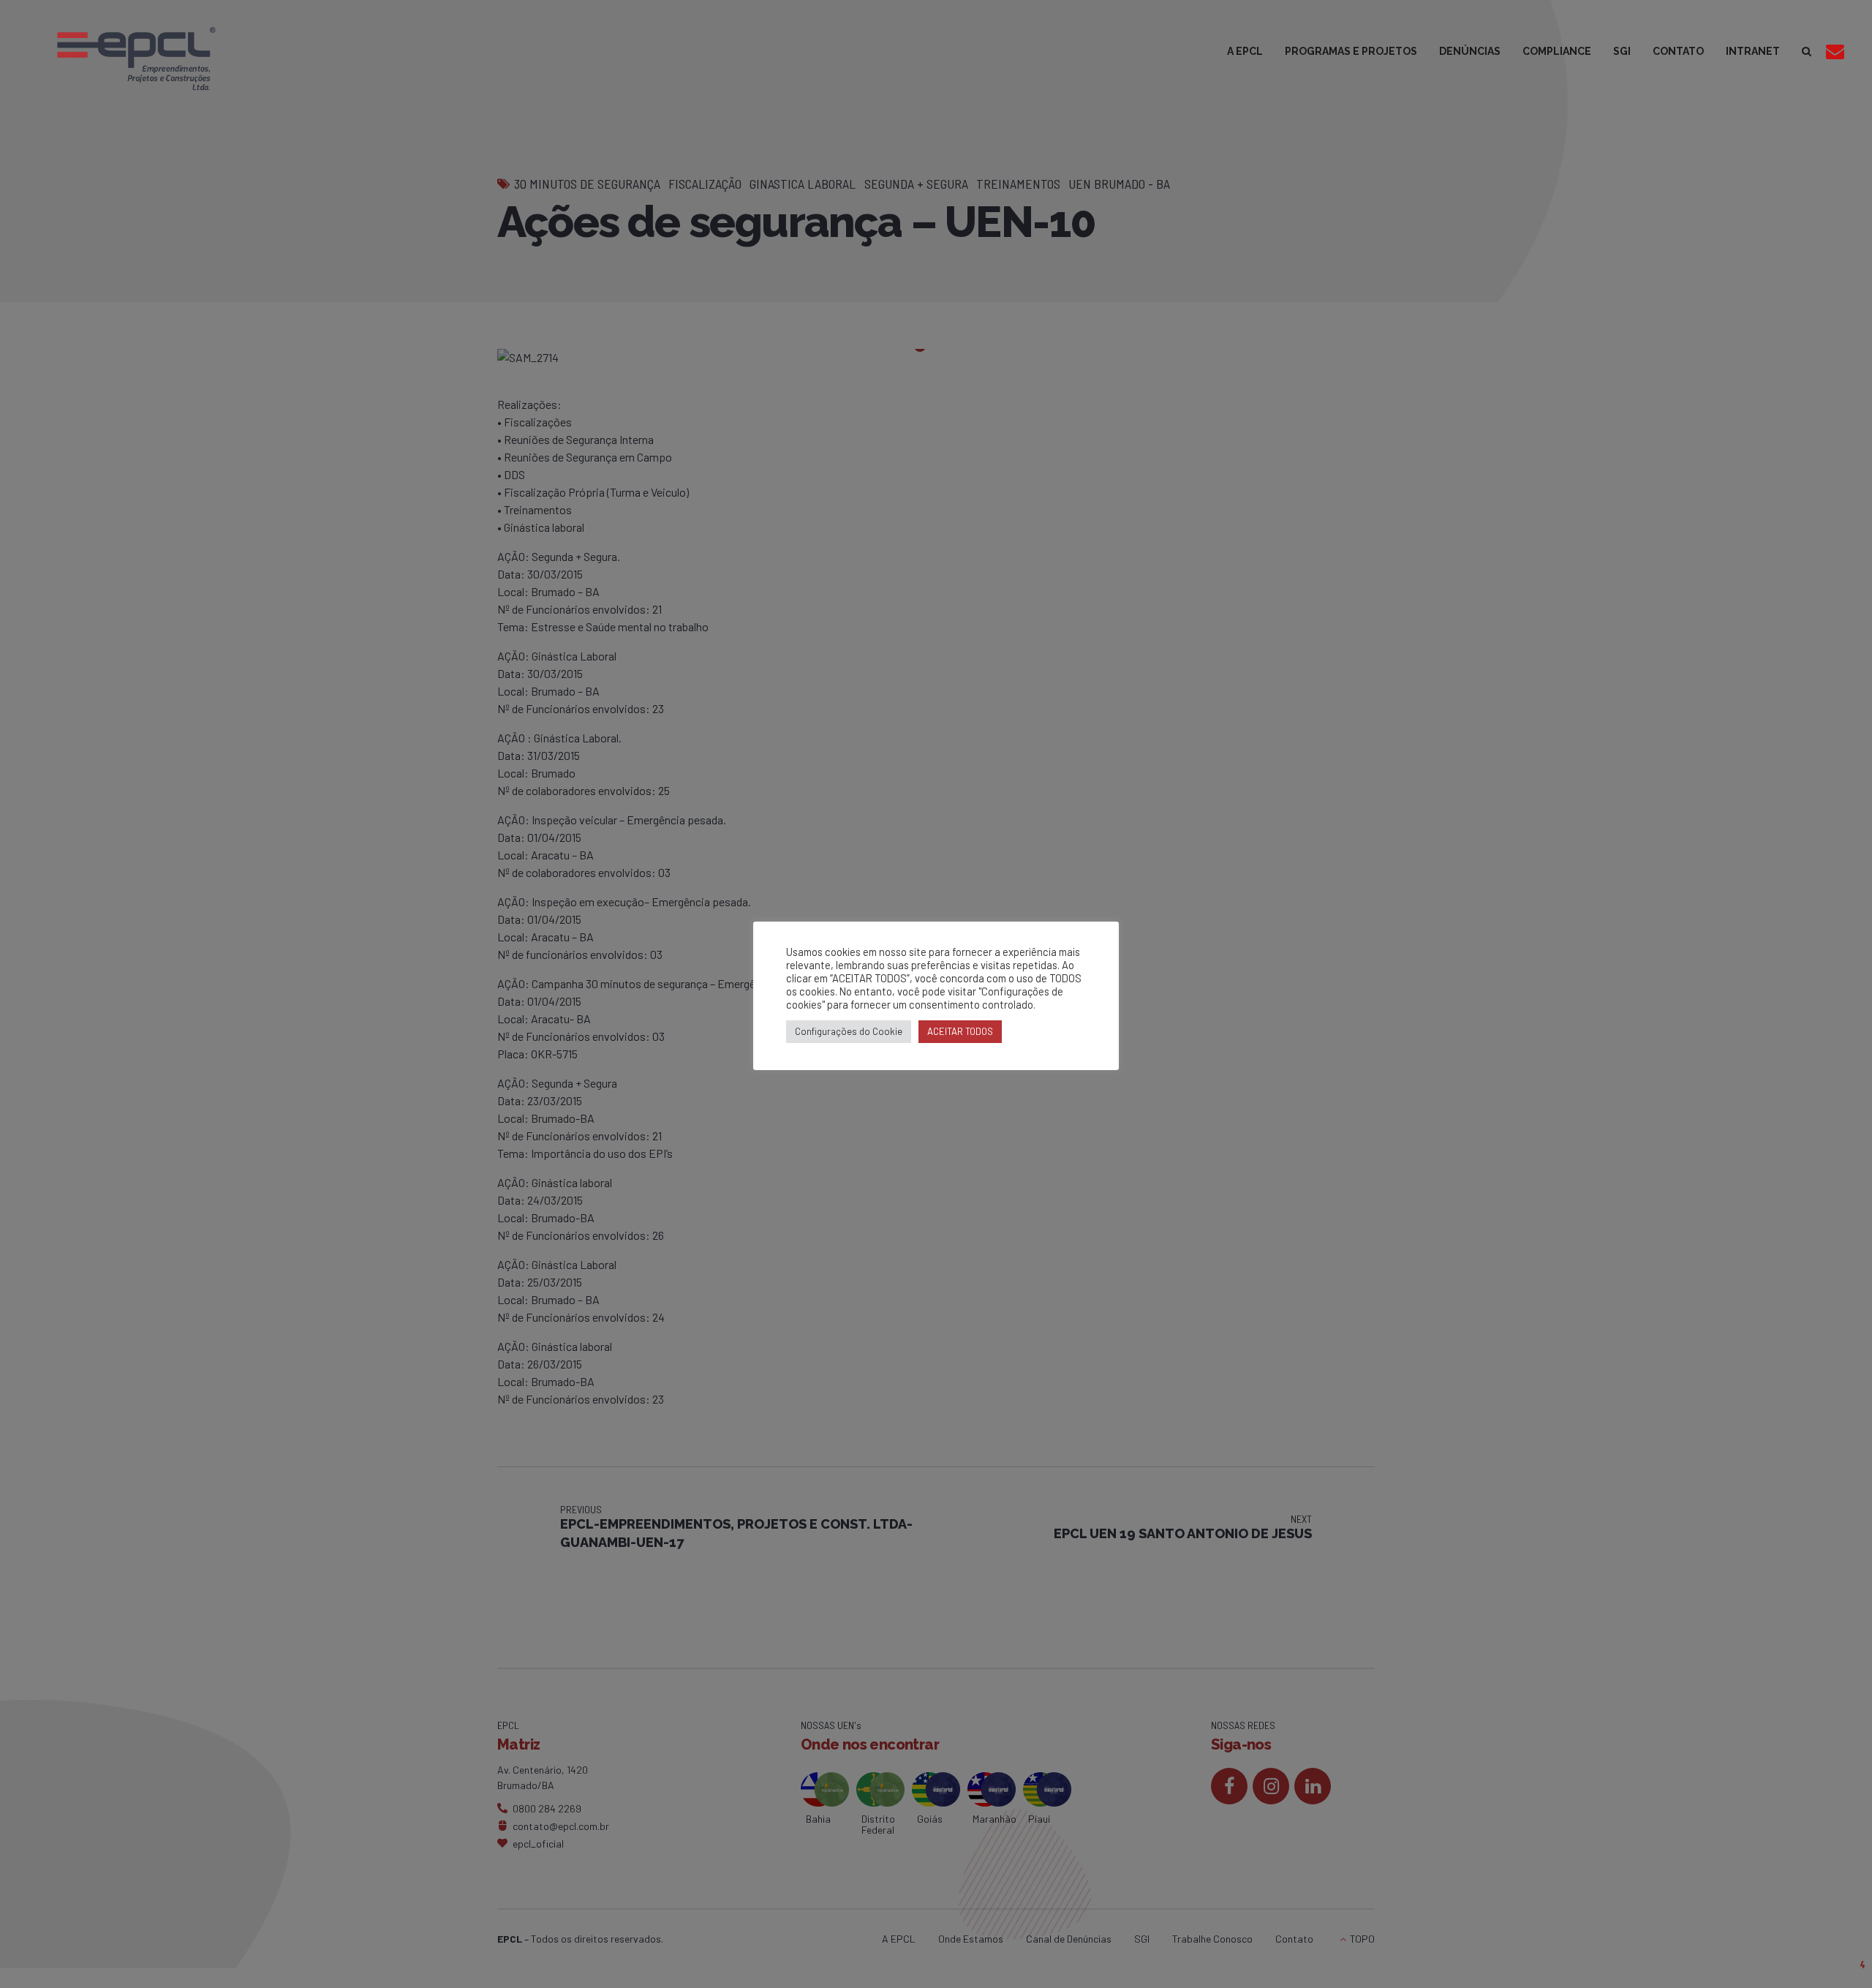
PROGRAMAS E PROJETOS (1351, 51)
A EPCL (1245, 51)
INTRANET (1753, 51)
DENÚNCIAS (1470, 51)
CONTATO (1678, 51)
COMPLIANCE (1557, 51)
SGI (1622, 51)
